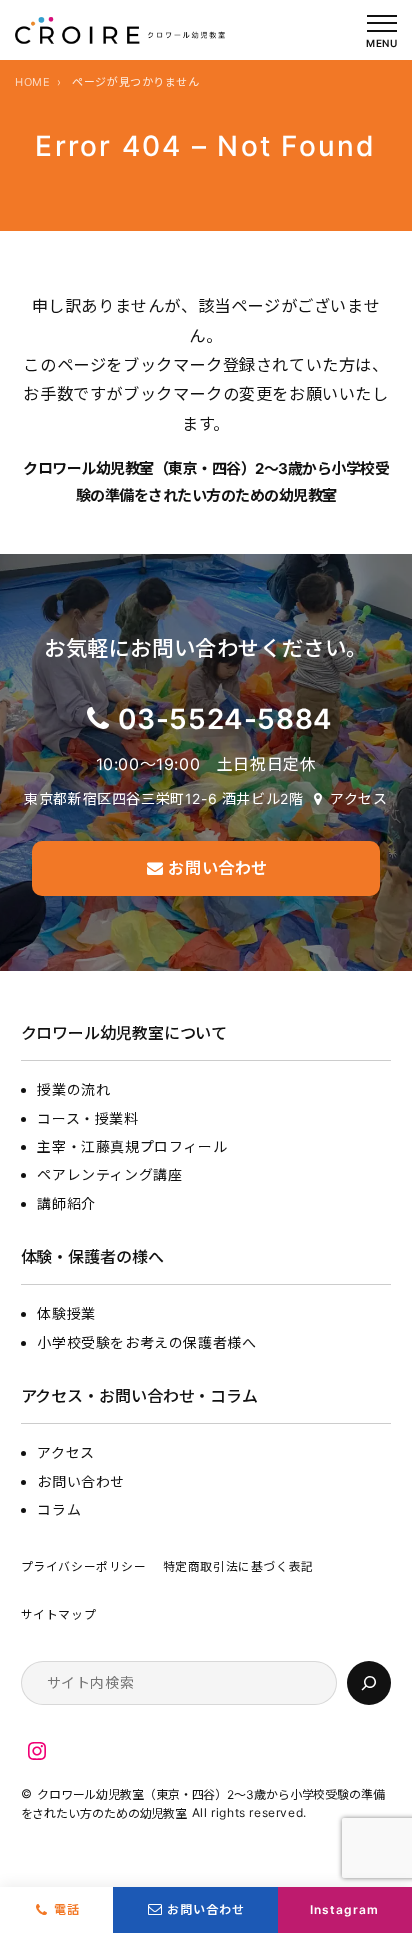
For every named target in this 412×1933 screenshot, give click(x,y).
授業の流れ (73, 1089)
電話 (67, 1909)
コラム (59, 1509)
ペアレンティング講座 (109, 1174)
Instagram (344, 1909)
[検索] (369, 1683)
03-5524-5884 (225, 719)
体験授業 (66, 1313)
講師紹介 (66, 1203)
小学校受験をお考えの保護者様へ (146, 1342)
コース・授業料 (87, 1118)
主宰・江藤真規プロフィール (132, 1146)
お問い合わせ (81, 1481)
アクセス (358, 798)
